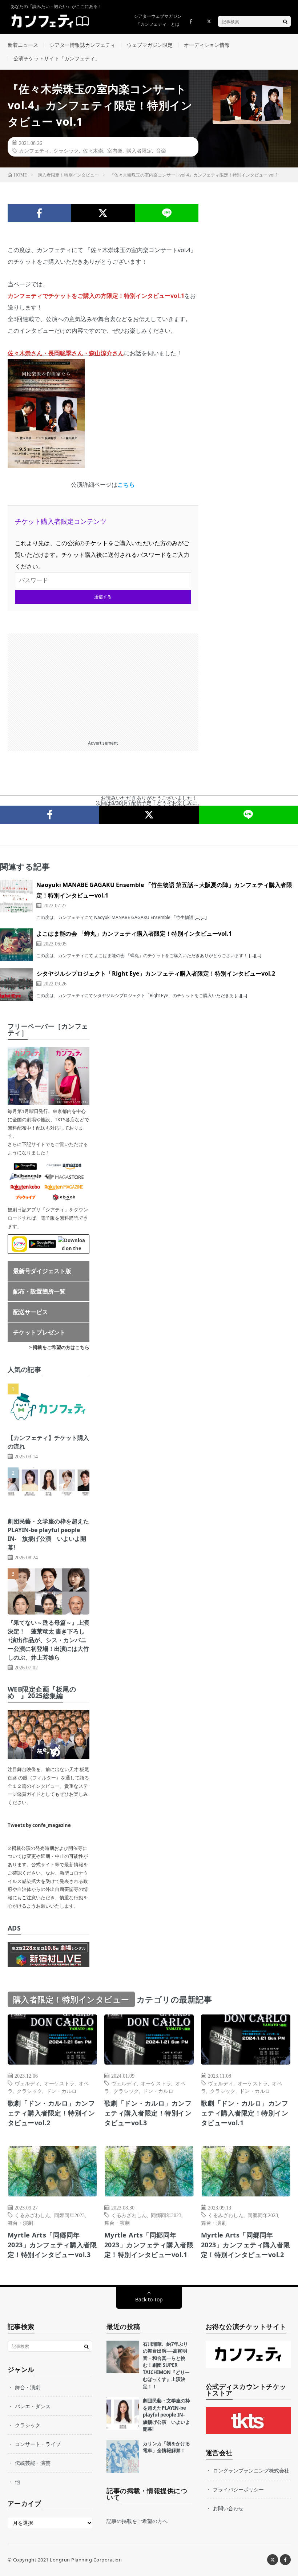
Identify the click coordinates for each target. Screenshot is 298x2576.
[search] (285, 21)
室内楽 (115, 150)
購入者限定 (139, 150)
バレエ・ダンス (33, 2406)
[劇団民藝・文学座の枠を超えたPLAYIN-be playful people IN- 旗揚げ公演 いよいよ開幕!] (123, 2414)
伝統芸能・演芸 (33, 2463)
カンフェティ (34, 150)
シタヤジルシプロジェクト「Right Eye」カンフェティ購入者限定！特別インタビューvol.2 (156, 973)
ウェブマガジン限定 (150, 45)
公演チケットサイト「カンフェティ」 (57, 58)
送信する (103, 597)
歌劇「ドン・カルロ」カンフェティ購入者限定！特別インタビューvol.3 (148, 2113)
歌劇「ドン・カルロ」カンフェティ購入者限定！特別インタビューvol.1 (245, 2113)
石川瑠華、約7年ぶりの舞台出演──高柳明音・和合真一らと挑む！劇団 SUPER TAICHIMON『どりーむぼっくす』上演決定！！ (166, 2365)
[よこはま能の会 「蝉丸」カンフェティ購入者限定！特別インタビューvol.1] (16, 945)
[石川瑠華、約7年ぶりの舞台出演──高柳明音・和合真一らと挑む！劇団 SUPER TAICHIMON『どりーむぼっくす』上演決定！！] (123, 2357)
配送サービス (31, 1312)
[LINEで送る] (167, 213)
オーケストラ (59, 2083)
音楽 (161, 150)
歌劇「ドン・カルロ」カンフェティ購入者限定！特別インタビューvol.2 (51, 2113)
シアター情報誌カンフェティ (82, 45)
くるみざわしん (32, 2215)
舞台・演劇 (20, 2223)
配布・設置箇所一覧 (39, 1291)
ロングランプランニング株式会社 (251, 2470)
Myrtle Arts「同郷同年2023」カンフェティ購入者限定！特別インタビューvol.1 (149, 2245)
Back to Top (149, 2299)
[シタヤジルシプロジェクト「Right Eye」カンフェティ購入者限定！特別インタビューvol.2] (16, 985)
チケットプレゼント (39, 1332)
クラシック (66, 150)
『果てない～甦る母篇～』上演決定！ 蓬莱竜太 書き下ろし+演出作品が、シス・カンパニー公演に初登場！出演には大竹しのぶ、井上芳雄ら (48, 1640)
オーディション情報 (207, 45)
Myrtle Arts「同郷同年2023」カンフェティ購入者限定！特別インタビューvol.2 (246, 2245)
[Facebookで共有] (39, 213)
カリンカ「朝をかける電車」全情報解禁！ (166, 2447)
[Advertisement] (103, 684)
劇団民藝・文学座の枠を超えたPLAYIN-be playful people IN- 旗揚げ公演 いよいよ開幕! (166, 2415)
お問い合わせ (228, 2508)
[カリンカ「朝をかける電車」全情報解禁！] (123, 2456)
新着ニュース (23, 45)
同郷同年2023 (69, 2215)
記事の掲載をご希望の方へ (137, 2521)
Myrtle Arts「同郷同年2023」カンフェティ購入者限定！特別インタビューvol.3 (52, 2245)
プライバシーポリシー (238, 2489)
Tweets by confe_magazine (39, 1825)
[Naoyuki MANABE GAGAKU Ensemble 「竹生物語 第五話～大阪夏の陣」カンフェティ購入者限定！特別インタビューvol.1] (16, 896)
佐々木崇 (93, 150)
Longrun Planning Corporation (86, 2560)
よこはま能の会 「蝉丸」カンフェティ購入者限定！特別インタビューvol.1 (134, 933)
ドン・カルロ (61, 2091)
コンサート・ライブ (38, 2444)
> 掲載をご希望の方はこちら (59, 1347)
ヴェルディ (27, 2083)
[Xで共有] (103, 213)
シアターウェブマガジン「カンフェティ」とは (158, 20)
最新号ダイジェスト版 (42, 1271)
